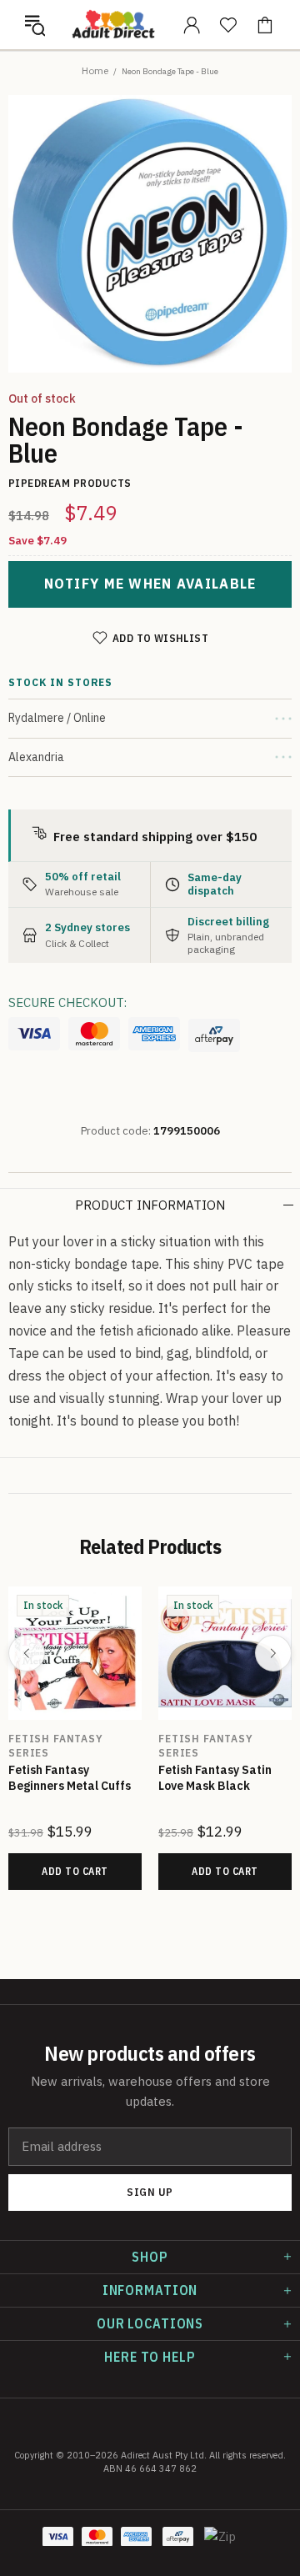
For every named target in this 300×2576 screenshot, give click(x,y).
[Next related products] (273, 1653)
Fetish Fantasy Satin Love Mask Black (215, 1778)
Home (95, 70)
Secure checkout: (67, 1002)
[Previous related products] (27, 1653)
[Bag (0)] (265, 25)
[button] (35, 25)
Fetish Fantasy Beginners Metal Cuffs (70, 1778)
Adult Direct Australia (113, 25)
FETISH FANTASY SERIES (56, 1746)
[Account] (192, 25)
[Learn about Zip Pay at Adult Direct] (220, 2545)
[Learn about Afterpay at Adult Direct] (214, 1035)
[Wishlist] (228, 25)
